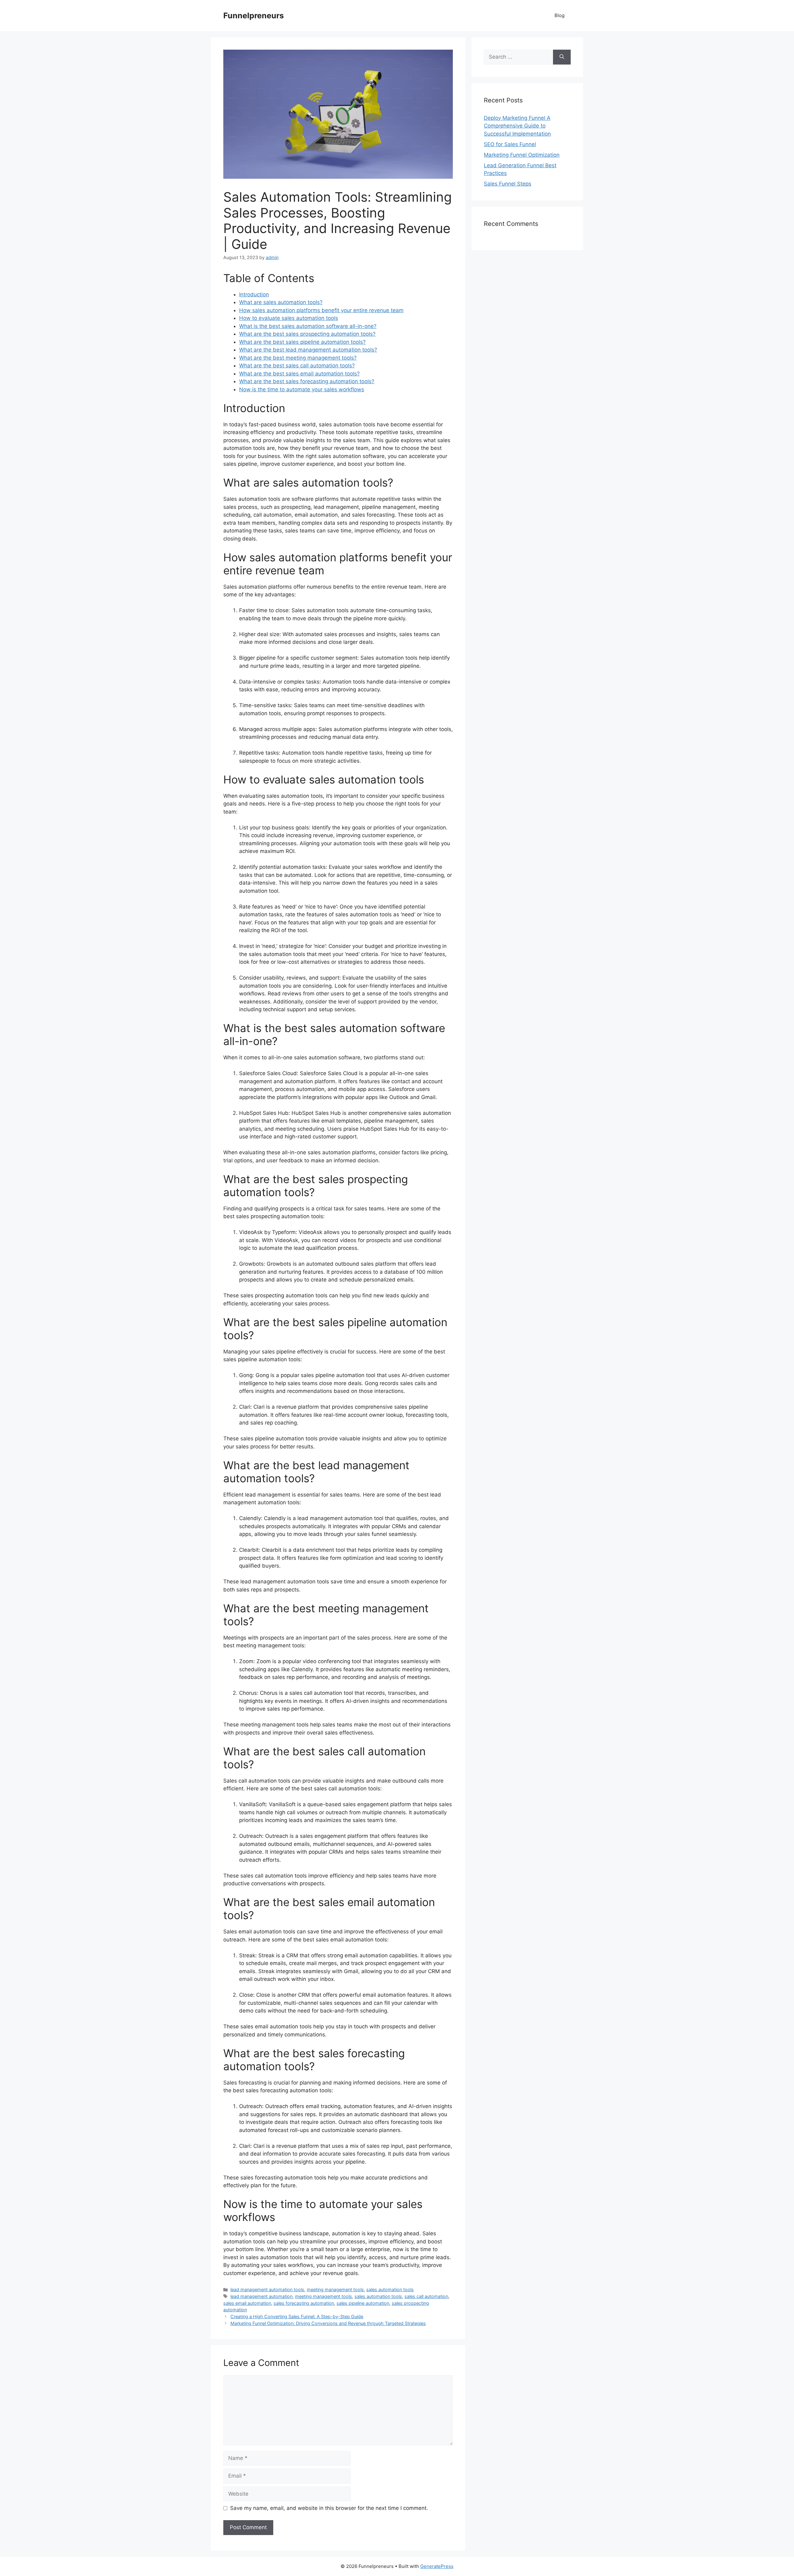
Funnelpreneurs (254, 16)
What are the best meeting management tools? (298, 358)
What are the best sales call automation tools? (297, 366)
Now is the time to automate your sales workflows (302, 389)
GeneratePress (437, 2566)
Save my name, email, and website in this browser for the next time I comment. (329, 2508)
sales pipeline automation (363, 2303)
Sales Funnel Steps (508, 184)
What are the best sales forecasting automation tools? (307, 381)
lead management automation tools (267, 2289)
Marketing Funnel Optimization (522, 155)
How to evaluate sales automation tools (289, 318)
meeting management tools (335, 2289)
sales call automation (426, 2296)
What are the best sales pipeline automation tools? (302, 342)
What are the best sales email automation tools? (299, 374)
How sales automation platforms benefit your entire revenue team (321, 310)
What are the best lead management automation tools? (308, 350)
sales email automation (247, 2303)
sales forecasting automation (304, 2303)
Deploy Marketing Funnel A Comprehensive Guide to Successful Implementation (517, 126)
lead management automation (261, 2296)
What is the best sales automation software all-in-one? (308, 326)
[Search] (562, 57)
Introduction (254, 294)
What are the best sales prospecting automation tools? (307, 334)
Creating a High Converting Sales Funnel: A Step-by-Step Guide (297, 2316)
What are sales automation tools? (281, 302)
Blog (560, 15)
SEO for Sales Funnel (510, 144)
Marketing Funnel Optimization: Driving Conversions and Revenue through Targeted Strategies (328, 2323)
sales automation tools (390, 2289)
